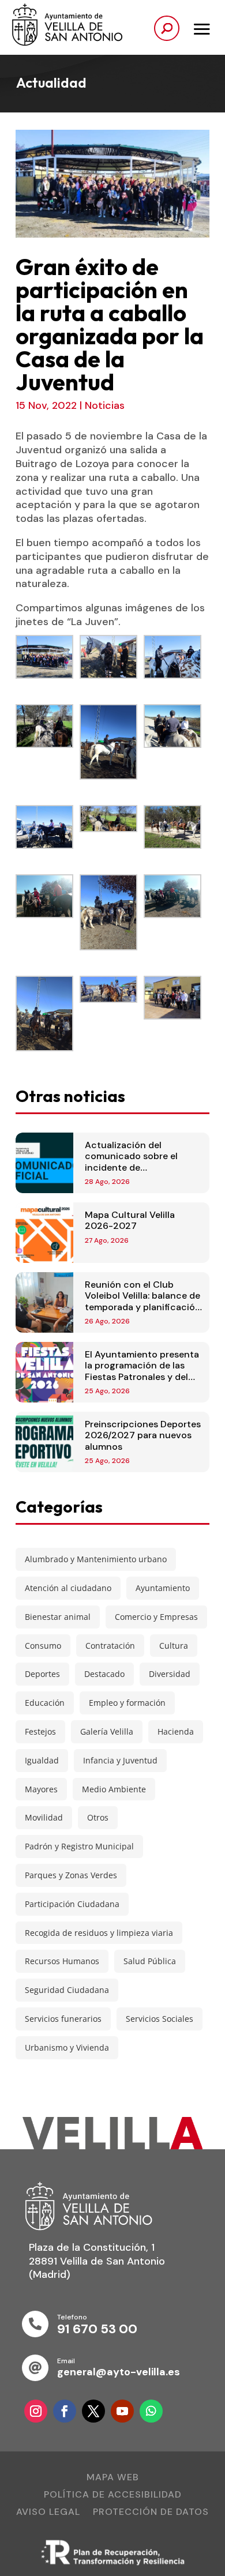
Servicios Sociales (160, 2019)
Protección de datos (151, 2513)
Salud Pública (150, 1961)
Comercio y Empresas (156, 1617)
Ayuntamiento (163, 1588)
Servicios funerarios (63, 2019)
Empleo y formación (127, 1703)
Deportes (42, 1674)
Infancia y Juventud (120, 1760)
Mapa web (113, 2478)
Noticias (105, 405)
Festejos (40, 1731)
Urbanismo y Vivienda (67, 2047)
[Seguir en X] (93, 2411)
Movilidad (44, 1817)
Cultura (174, 1646)
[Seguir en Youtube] (122, 2411)
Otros (98, 1817)
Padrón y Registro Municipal (79, 1846)
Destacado (104, 1674)
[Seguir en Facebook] (65, 2411)
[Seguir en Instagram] (36, 2411)
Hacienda (176, 1731)
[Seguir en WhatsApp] (151, 2411)
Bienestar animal (58, 1617)
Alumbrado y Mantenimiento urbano (96, 1559)
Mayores (41, 1789)
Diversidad (170, 1674)
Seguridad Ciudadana (67, 1990)
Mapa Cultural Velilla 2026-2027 (130, 1220)
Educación (45, 1703)
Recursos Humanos (62, 1961)
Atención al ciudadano (68, 1588)
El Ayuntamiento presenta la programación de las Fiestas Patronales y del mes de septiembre (142, 1371)
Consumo (43, 1646)
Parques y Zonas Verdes (71, 1875)
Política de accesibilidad (113, 2496)
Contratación (110, 1646)
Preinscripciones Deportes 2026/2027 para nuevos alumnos (143, 1435)
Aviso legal (48, 2513)
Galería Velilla (107, 1731)
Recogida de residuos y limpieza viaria (99, 1933)
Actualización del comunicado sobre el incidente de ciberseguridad (131, 1162)
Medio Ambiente (114, 1789)
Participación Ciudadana (72, 1904)
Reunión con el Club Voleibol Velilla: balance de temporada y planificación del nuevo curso (143, 1301)
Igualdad (42, 1760)
